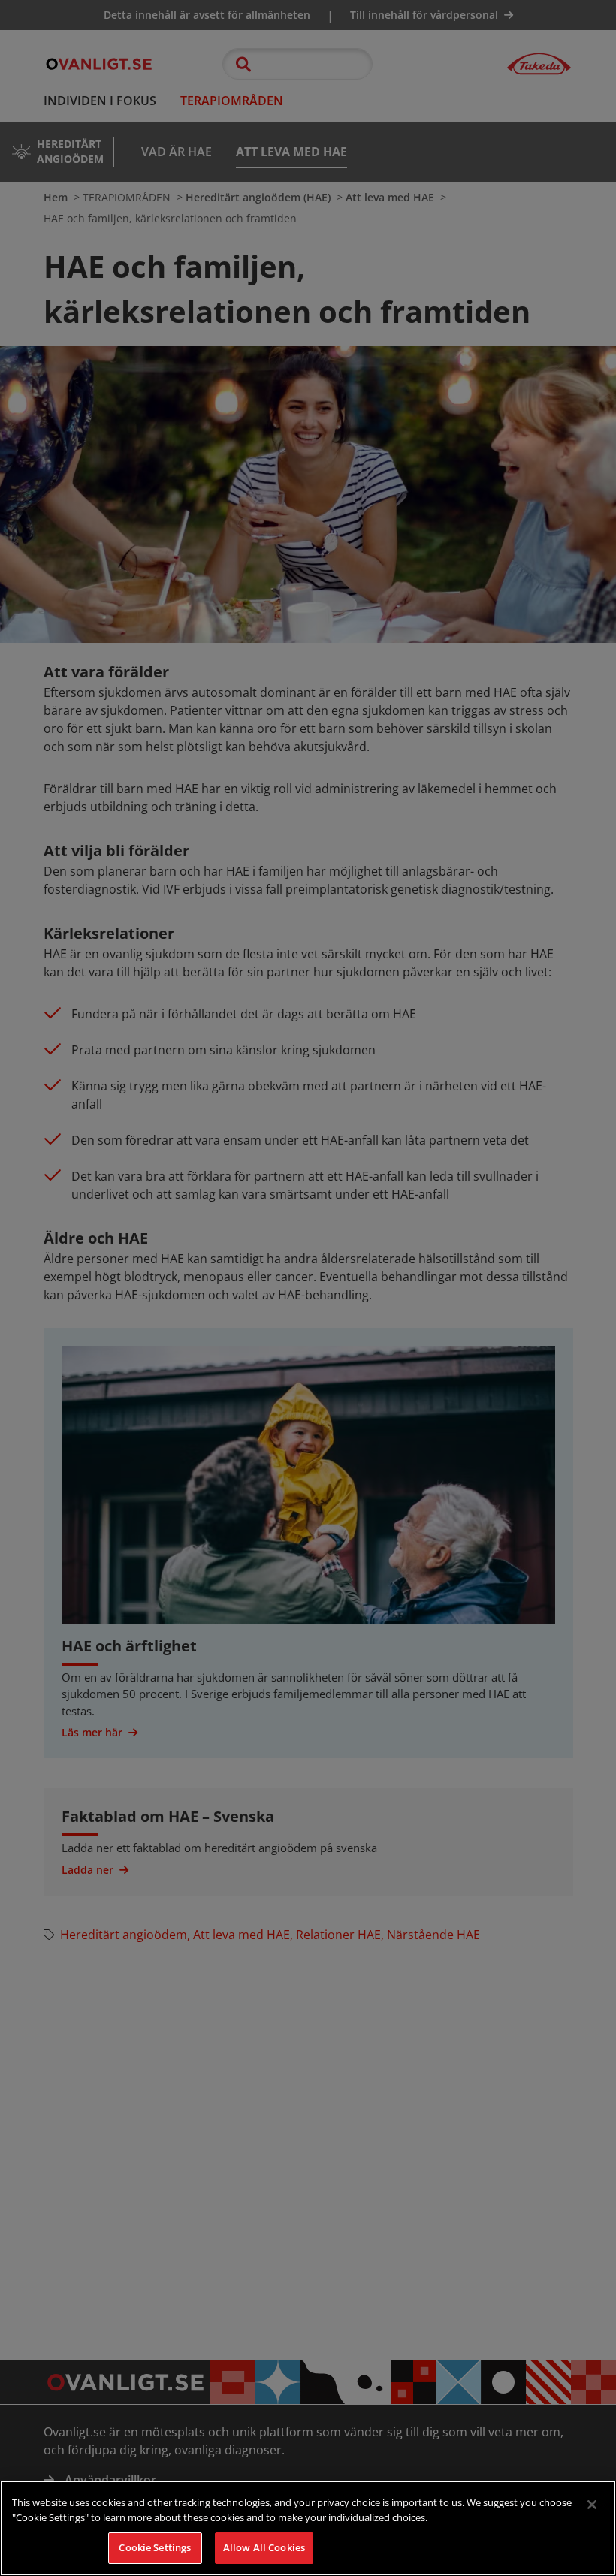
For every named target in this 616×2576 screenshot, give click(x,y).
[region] (308, 2528)
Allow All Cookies (264, 2547)
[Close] (592, 2505)
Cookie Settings (155, 2547)
